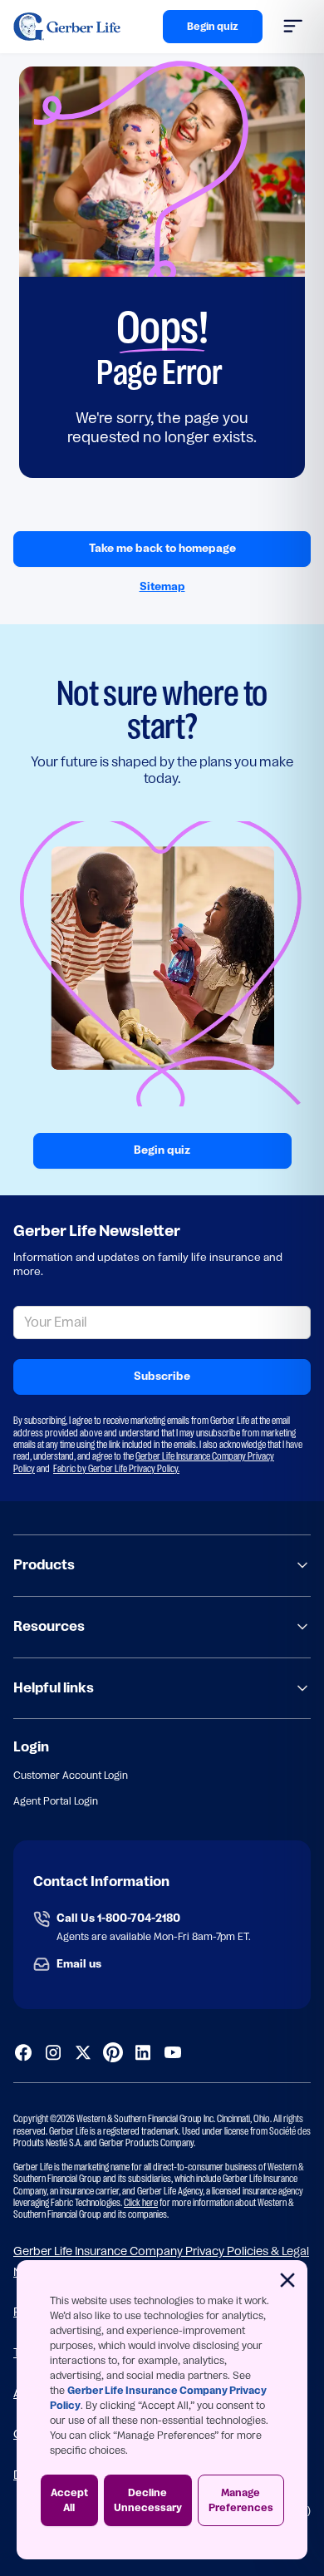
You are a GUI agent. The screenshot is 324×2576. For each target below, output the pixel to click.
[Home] (67, 27)
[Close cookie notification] (287, 2280)
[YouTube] (173, 2052)
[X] (83, 2052)
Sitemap (162, 586)
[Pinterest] (113, 2052)
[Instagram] (53, 2052)
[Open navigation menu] (297, 27)
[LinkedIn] (143, 2052)
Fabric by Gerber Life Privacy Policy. (116, 1469)
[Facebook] (23, 2052)
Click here (141, 2203)
